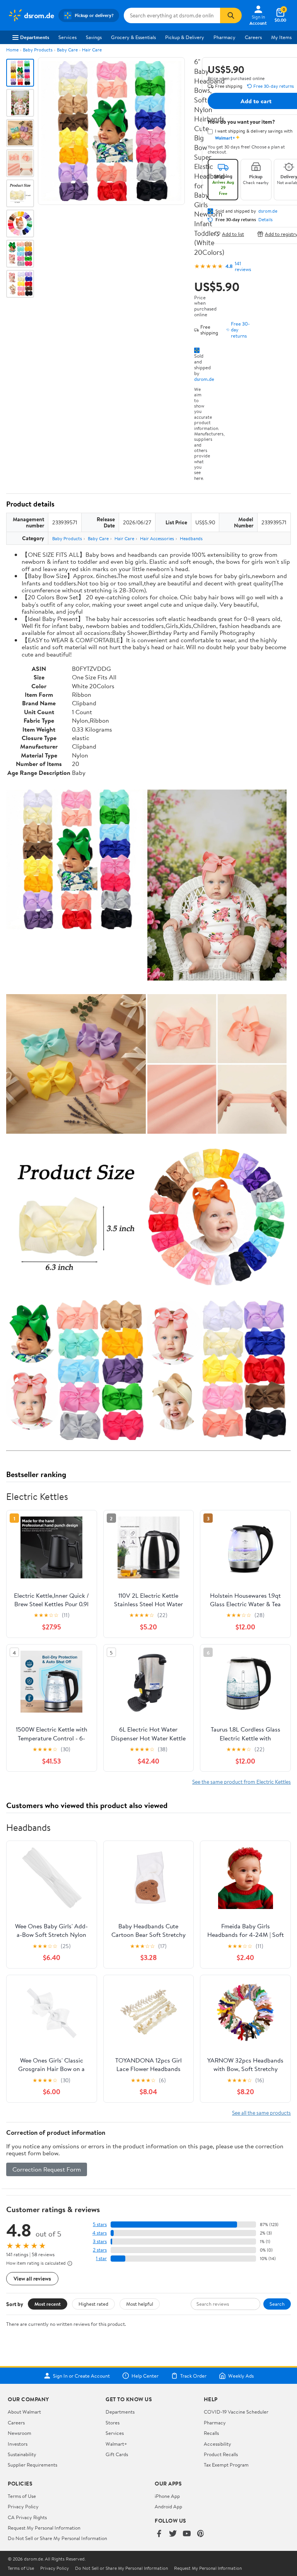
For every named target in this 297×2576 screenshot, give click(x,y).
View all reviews (32, 2278)
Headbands (191, 538)
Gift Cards (117, 2454)
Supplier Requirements (32, 2465)
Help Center (145, 2376)
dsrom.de (204, 379)
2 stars (100, 2250)
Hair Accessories (157, 538)
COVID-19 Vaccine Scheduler (236, 2412)
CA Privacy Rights (27, 2517)
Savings (94, 37)
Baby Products (38, 50)
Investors (18, 2444)
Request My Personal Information (44, 2528)
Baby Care (67, 50)
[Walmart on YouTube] (187, 2534)
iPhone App (167, 2496)
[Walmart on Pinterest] (201, 2534)
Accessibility (218, 2444)
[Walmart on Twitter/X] (173, 2534)
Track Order (193, 2376)
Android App (168, 2506)
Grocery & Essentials (133, 37)
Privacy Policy (23, 2506)
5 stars (100, 2224)
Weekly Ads (241, 2376)
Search (277, 2304)
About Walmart (24, 2412)
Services (67, 37)
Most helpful (140, 2304)
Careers (253, 37)
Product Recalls (221, 2454)
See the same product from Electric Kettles (242, 1782)
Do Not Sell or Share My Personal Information (57, 2538)
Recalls (211, 2433)
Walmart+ (116, 2444)
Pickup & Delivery (185, 37)
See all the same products (261, 2113)
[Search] (231, 15)
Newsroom (20, 2433)
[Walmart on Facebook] (159, 2534)
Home (12, 50)
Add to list (233, 234)
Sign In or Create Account (81, 2376)
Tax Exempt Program (226, 2465)
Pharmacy (224, 37)
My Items (281, 37)
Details (265, 220)
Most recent (48, 2304)
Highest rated (93, 2304)
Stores (113, 2422)
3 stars (100, 2241)
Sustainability (22, 2454)
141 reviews (243, 266)
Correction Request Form (47, 2169)
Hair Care (92, 50)
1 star (101, 2258)
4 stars (100, 2233)
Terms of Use (22, 2496)
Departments (35, 37)
